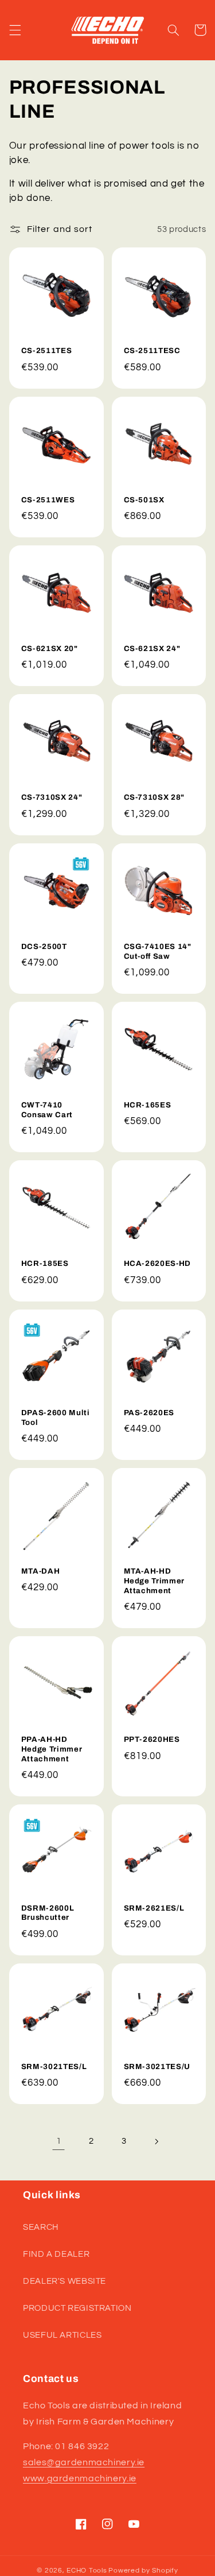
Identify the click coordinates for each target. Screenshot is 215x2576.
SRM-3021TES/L (54, 2066)
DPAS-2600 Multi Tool (56, 1417)
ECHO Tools (87, 2571)
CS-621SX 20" (50, 648)
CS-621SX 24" (152, 648)
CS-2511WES (48, 500)
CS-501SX (144, 500)
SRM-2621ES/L (154, 1908)
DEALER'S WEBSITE (64, 2281)
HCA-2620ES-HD (158, 1263)
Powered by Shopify (143, 2571)
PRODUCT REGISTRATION (77, 2308)
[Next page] (156, 2141)
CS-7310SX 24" (52, 797)
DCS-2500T (44, 946)
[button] (15, 30)
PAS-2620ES (149, 1413)
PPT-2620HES (152, 1739)
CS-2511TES (47, 350)
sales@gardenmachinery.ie (84, 2462)
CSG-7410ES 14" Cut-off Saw (158, 951)
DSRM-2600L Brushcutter (48, 1913)
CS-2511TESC (152, 350)
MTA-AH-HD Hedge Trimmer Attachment (155, 1581)
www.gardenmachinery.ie (80, 2478)
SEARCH (41, 2227)
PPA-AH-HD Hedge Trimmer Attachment (52, 1749)
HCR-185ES (45, 1263)
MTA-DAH (41, 1571)
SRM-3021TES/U (157, 2066)
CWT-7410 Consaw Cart (47, 1110)
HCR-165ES (148, 1105)
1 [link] (59, 2141)
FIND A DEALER (56, 2254)
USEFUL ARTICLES (62, 2335)
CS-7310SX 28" (155, 797)
